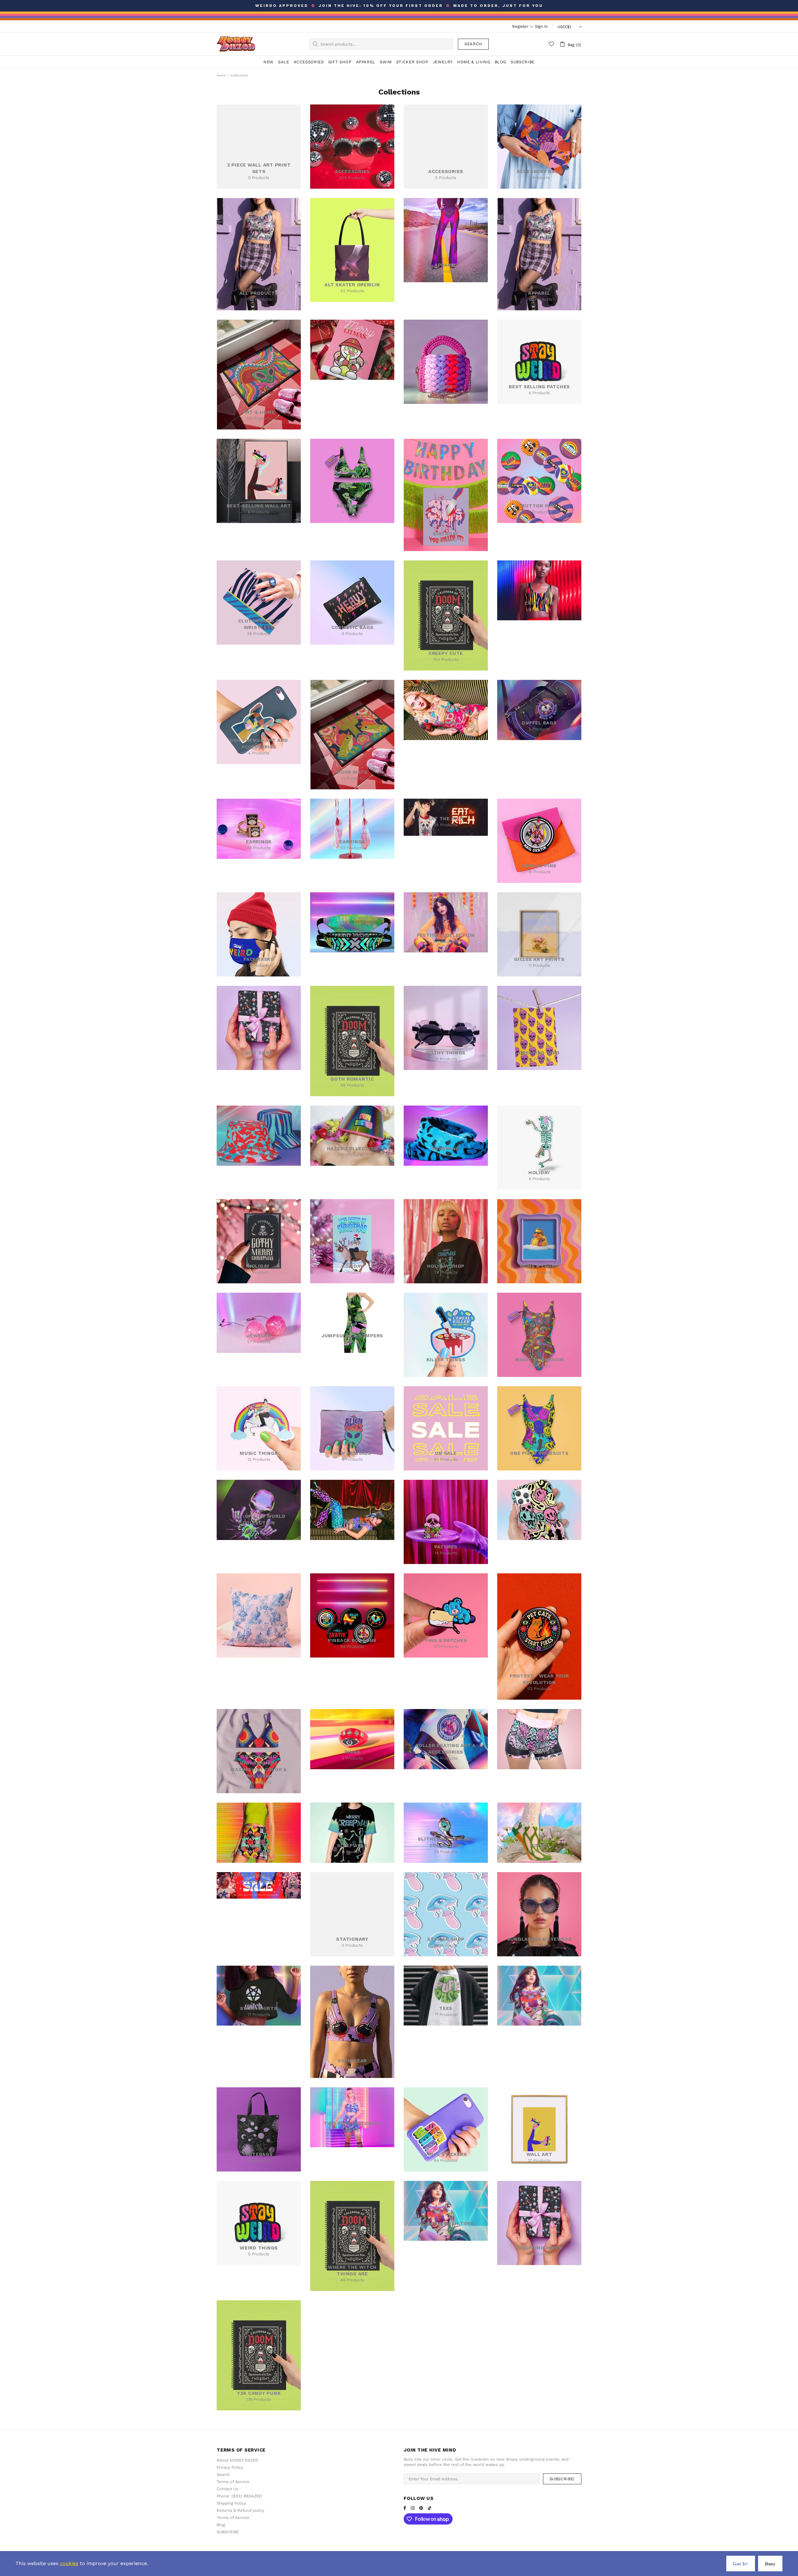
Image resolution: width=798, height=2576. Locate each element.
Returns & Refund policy (240, 2510)
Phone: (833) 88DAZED (239, 2496)
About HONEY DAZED (237, 2460)
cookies (69, 2563)
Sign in (541, 26)
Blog (221, 2525)
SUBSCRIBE (228, 2532)
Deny (770, 2564)
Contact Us (227, 2489)
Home (221, 75)
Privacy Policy (230, 2467)
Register (520, 26)
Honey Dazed (236, 44)
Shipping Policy (231, 2503)
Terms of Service (233, 2482)
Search (473, 44)
